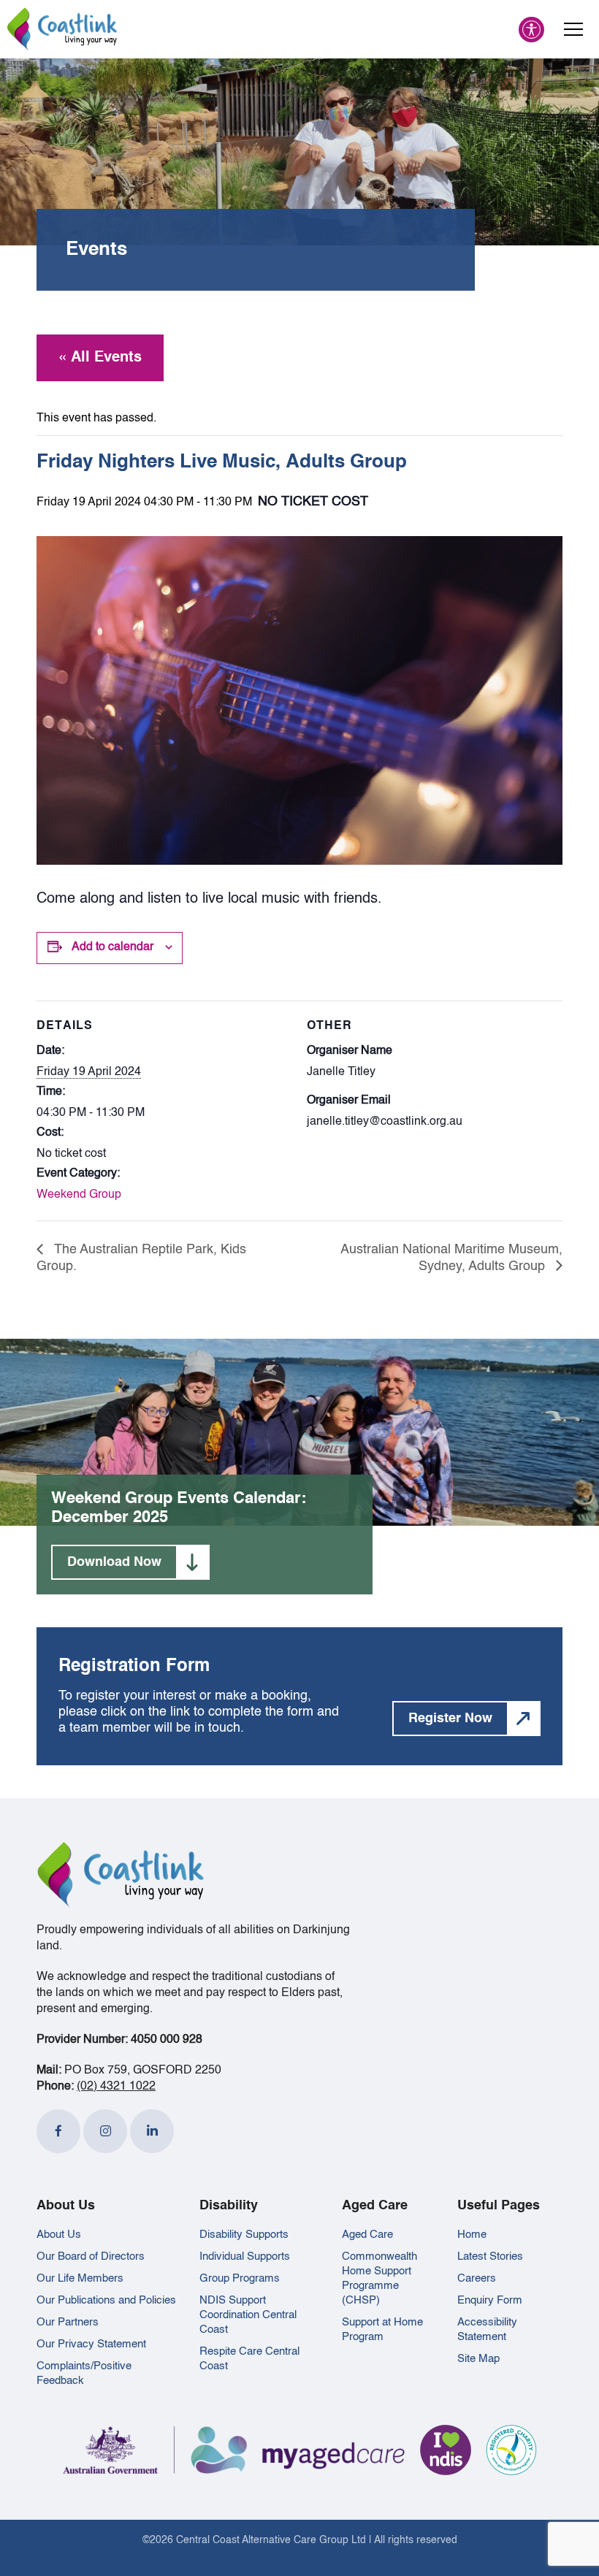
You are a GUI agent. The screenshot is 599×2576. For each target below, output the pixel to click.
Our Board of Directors (91, 2256)
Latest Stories (490, 2256)
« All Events (100, 358)
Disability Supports (244, 2235)
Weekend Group (79, 1195)
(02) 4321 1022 (116, 2087)
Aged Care (367, 2235)
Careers (477, 2278)
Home (472, 2235)
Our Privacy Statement (91, 2344)
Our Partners (68, 2322)
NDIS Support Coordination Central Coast (248, 2315)
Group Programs (240, 2278)
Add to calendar (112, 947)
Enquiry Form (490, 2300)
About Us (59, 2235)
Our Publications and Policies (106, 2300)
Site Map (478, 2359)
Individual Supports (245, 2256)
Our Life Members (80, 2278)
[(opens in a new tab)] (58, 2131)
